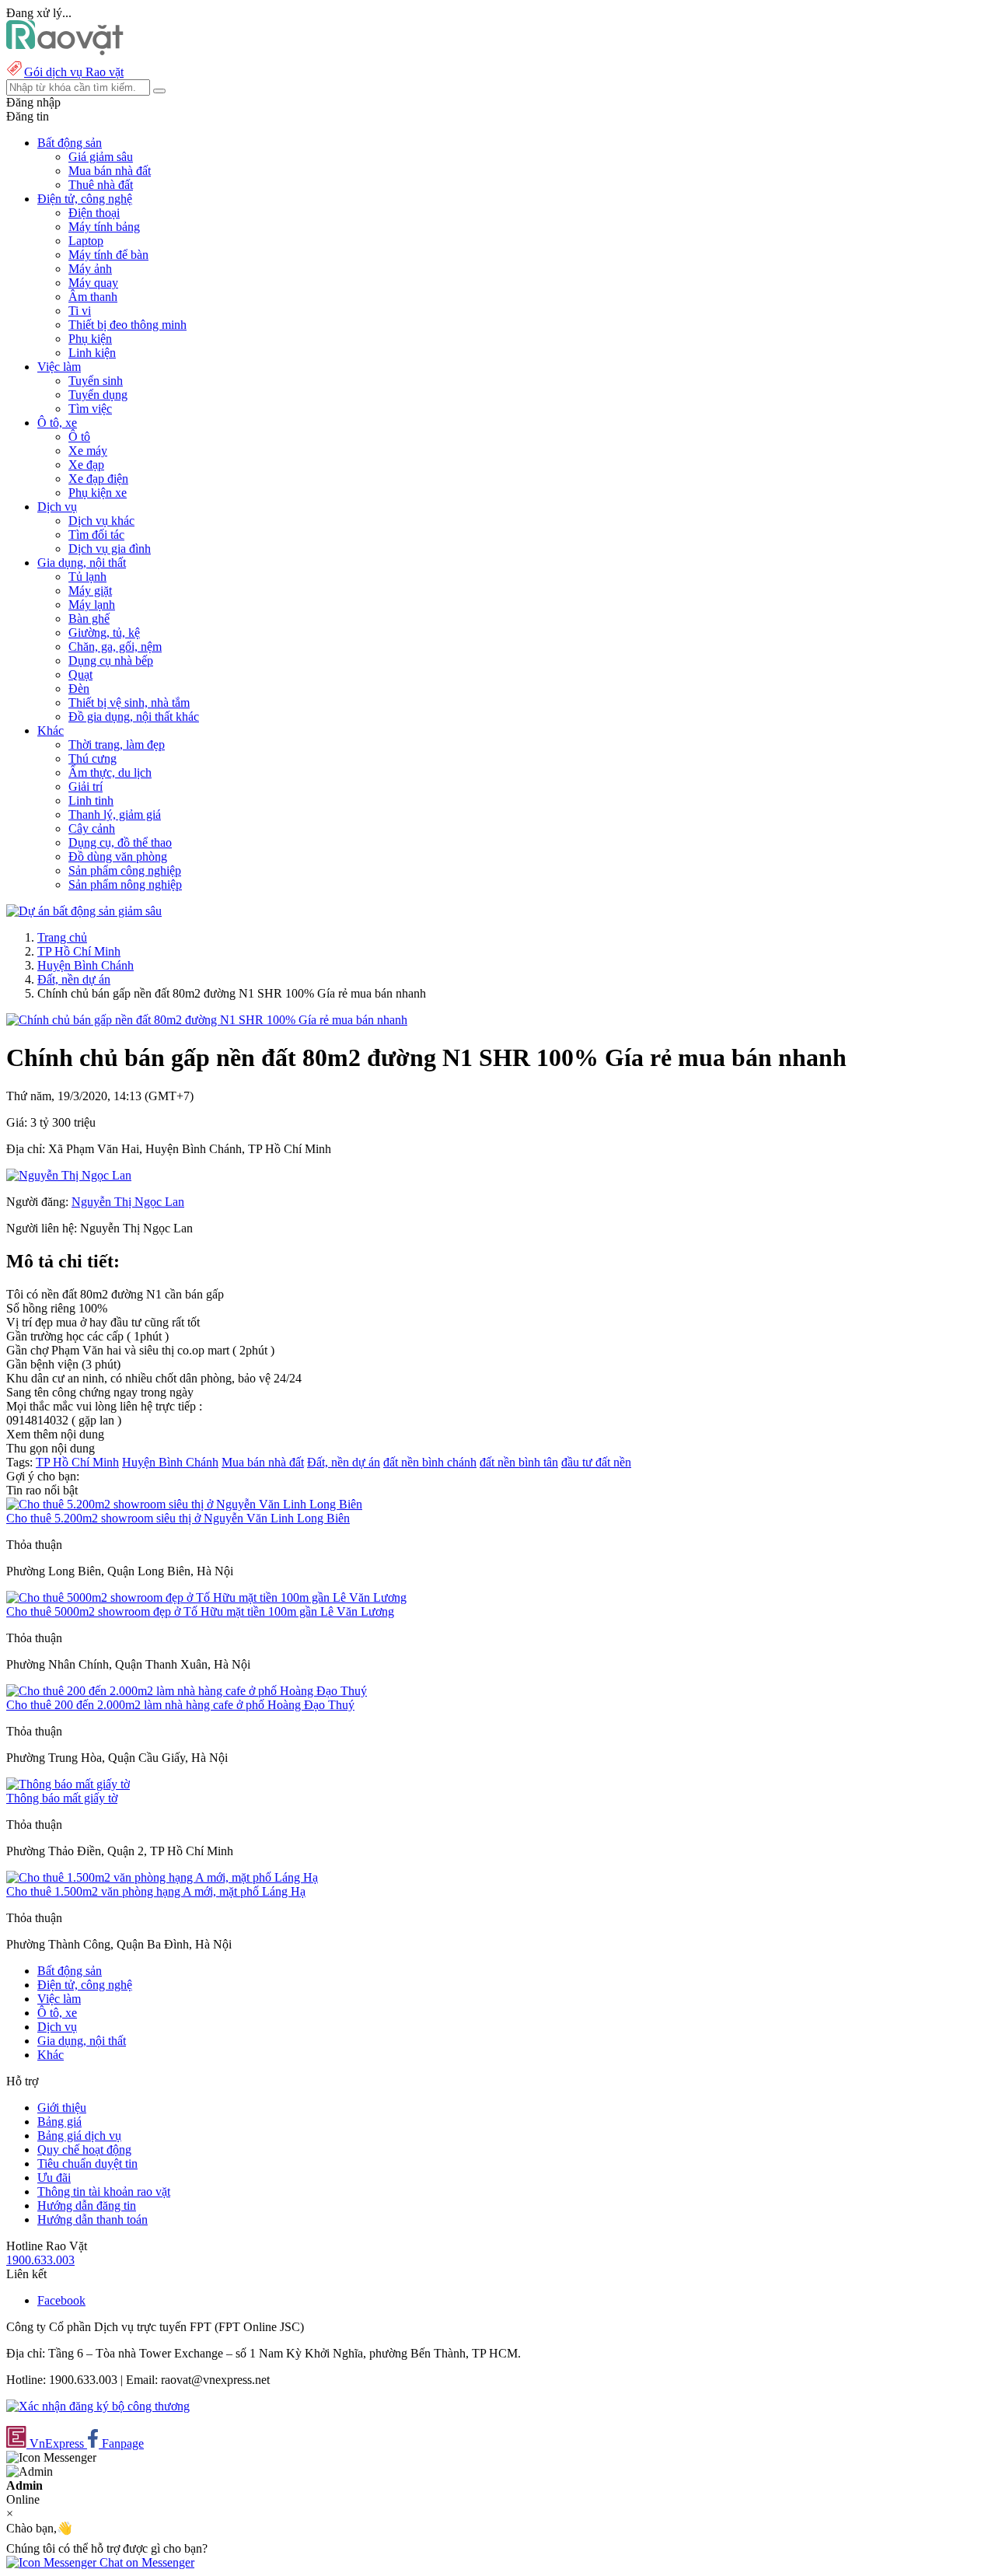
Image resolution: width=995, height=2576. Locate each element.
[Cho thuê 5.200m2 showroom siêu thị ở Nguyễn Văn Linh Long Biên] (184, 1504)
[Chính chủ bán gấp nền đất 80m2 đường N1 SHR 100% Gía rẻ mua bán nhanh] (207, 1020)
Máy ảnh (90, 269)
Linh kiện (92, 353)
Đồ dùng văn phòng (118, 856)
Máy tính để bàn (108, 255)
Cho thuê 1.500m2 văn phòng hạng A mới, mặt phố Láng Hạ (156, 1891)
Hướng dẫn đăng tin (87, 2206)
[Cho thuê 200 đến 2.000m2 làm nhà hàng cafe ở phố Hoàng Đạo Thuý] (187, 1691)
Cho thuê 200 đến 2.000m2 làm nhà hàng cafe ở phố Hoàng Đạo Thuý (180, 1705)
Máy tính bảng (104, 227)
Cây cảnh (92, 828)
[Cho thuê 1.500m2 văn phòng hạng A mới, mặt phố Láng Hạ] (162, 1877)
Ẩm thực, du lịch (110, 772)
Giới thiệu (62, 2108)
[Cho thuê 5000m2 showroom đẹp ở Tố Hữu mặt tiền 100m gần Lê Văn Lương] (206, 1597)
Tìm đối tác (96, 535)
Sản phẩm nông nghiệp (125, 884)
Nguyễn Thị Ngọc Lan (128, 1202)
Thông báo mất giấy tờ (62, 1798)
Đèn (79, 689)
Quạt (80, 675)
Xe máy (88, 451)
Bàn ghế (89, 619)
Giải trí (86, 786)
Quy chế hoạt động (84, 2150)
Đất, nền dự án (74, 979)
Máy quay (93, 283)
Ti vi (80, 311)
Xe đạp (86, 465)
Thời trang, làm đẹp (117, 744)
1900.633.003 (40, 2260)
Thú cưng (93, 758)
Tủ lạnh (87, 577)
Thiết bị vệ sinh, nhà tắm (129, 703)
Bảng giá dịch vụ (79, 2136)
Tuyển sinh (96, 381)
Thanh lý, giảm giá (115, 814)
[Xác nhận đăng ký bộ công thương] (98, 2406)
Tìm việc (90, 409)
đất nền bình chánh (430, 1462)
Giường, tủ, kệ (104, 633)
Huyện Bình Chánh (86, 965)
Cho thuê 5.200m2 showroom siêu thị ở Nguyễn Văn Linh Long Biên (178, 1518)
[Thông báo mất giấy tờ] (68, 1784)
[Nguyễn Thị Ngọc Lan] (69, 1175)
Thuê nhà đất (101, 185)
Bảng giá (59, 2122)
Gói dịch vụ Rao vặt (74, 72)
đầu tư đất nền (596, 1462)
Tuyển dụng (98, 395)
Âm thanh (93, 297)
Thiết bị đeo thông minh (127, 325)
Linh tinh (91, 800)
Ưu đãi (54, 2178)
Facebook (61, 2300)
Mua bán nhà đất (110, 171)
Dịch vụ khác (101, 521)
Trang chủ (62, 937)
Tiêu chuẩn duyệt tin (87, 2164)
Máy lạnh (92, 605)
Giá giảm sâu (101, 157)
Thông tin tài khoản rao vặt (104, 2192)
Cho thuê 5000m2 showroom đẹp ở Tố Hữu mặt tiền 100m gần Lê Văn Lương (200, 1611)
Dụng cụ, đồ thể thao (120, 842)
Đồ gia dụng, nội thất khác (134, 717)
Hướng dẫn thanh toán (93, 2219)
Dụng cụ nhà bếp (111, 661)
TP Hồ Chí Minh (79, 951)
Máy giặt (90, 591)
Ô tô (79, 437)
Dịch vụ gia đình (110, 549)
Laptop (86, 241)
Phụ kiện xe (98, 493)
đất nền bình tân (519, 1462)
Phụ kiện (90, 339)
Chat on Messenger (145, 2562)
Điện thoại (94, 213)
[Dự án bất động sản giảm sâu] (84, 911)
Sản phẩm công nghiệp (125, 870)
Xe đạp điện (98, 479)
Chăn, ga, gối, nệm (115, 647)
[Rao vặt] (65, 51)
